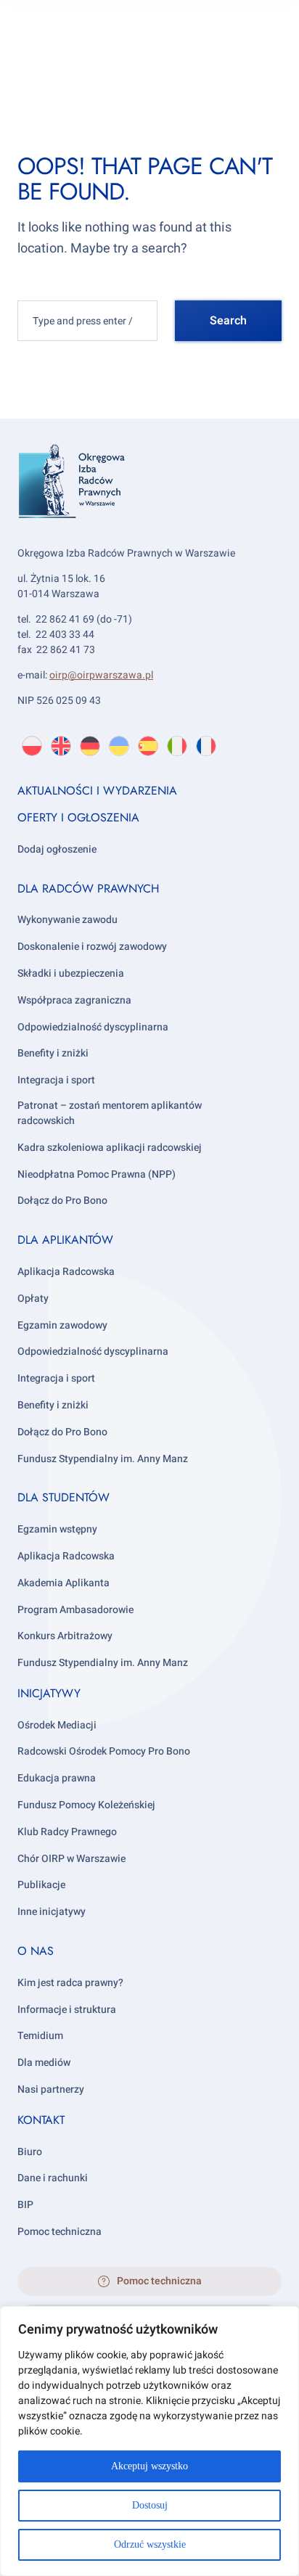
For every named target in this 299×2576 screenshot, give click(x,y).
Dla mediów (44, 2063)
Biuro (30, 2152)
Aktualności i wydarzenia (97, 791)
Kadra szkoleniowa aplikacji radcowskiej (110, 1148)
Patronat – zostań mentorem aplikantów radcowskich (110, 1113)
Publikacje (41, 1885)
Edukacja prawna (57, 1778)
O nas (36, 1951)
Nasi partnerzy (51, 2089)
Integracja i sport (56, 1080)
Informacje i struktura (67, 2010)
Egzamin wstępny (57, 1529)
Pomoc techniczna (60, 2232)
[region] (149, 2441)
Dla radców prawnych (88, 889)
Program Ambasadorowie (75, 1610)
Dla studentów (64, 1497)
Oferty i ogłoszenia (78, 817)
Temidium (40, 2036)
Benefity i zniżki (53, 1053)
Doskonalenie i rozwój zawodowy (92, 947)
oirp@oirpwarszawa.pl (101, 675)
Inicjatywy (49, 1693)
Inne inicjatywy (52, 1912)
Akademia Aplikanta (64, 1583)
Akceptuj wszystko (149, 2466)
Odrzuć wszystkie (150, 2544)
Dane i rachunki (53, 2178)
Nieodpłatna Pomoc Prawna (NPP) (97, 1174)
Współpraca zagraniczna (74, 1000)
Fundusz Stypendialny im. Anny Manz (103, 1459)
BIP (25, 2205)
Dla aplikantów (65, 1240)
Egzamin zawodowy (62, 1325)
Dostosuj (150, 2505)
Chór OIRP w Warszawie (71, 1859)
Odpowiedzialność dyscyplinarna (93, 1027)
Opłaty (33, 1299)
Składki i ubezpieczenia (71, 973)
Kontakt (41, 2120)
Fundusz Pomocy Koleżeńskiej (86, 1805)
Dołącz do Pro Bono (62, 1201)
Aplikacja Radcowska (66, 1272)
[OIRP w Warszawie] (149, 502)
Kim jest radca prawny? (70, 1983)
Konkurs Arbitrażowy (65, 1636)
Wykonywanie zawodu (67, 920)
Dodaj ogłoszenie (57, 849)
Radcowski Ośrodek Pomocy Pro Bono (104, 1751)
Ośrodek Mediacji (57, 1725)
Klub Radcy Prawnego (67, 1832)
